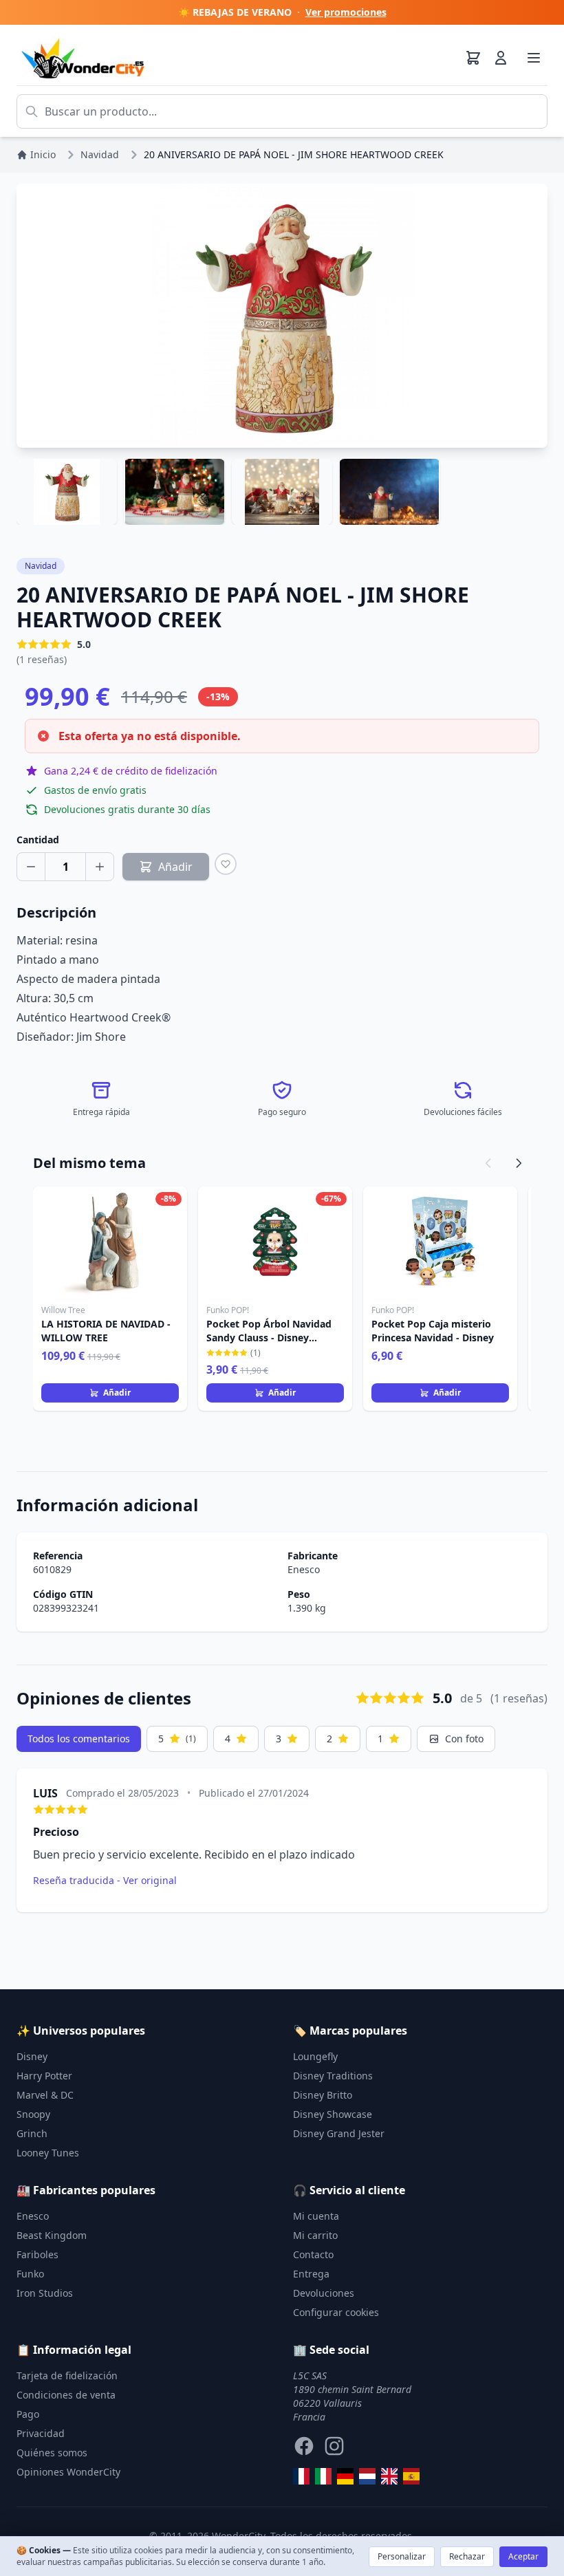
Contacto (313, 2254)
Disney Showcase (333, 2114)
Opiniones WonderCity (68, 2472)
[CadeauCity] (301, 2476)
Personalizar (402, 2556)
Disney (32, 2056)
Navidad (41, 566)
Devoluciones (324, 2293)
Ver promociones (346, 12)
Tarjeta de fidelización (67, 2375)
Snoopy (33, 2114)
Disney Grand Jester (339, 2133)
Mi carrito (315, 2235)
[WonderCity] (345, 2476)
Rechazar (467, 2556)
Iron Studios (45, 2293)
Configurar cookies (336, 2312)
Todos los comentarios (79, 1739)
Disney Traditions (333, 2076)
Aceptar (523, 2556)
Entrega (311, 2274)
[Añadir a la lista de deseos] (226, 864)
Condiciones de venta (66, 2395)
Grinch (32, 2133)
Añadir (117, 1393)
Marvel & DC (45, 2095)
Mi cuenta (316, 2216)
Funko (30, 2274)
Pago (28, 2414)
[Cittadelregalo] (323, 2476)
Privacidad (41, 2433)
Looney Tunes (48, 2153)
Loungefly (315, 2056)
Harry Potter (44, 2076)
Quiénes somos (52, 2453)
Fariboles (37, 2254)
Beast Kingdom (52, 2235)
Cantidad (38, 840)
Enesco (304, 1569)
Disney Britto (323, 2095)
